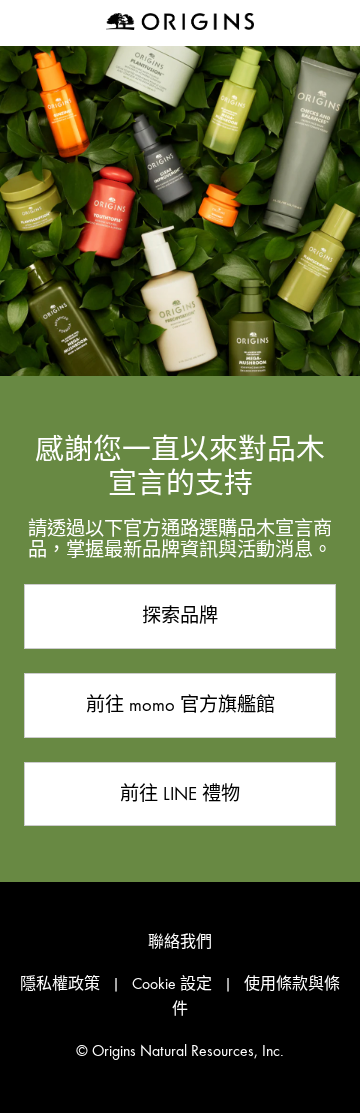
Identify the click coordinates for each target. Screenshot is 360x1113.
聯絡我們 (180, 942)
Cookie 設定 (172, 984)
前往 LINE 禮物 (180, 793)
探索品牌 (180, 615)
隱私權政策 (60, 984)
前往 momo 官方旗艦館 (180, 704)
